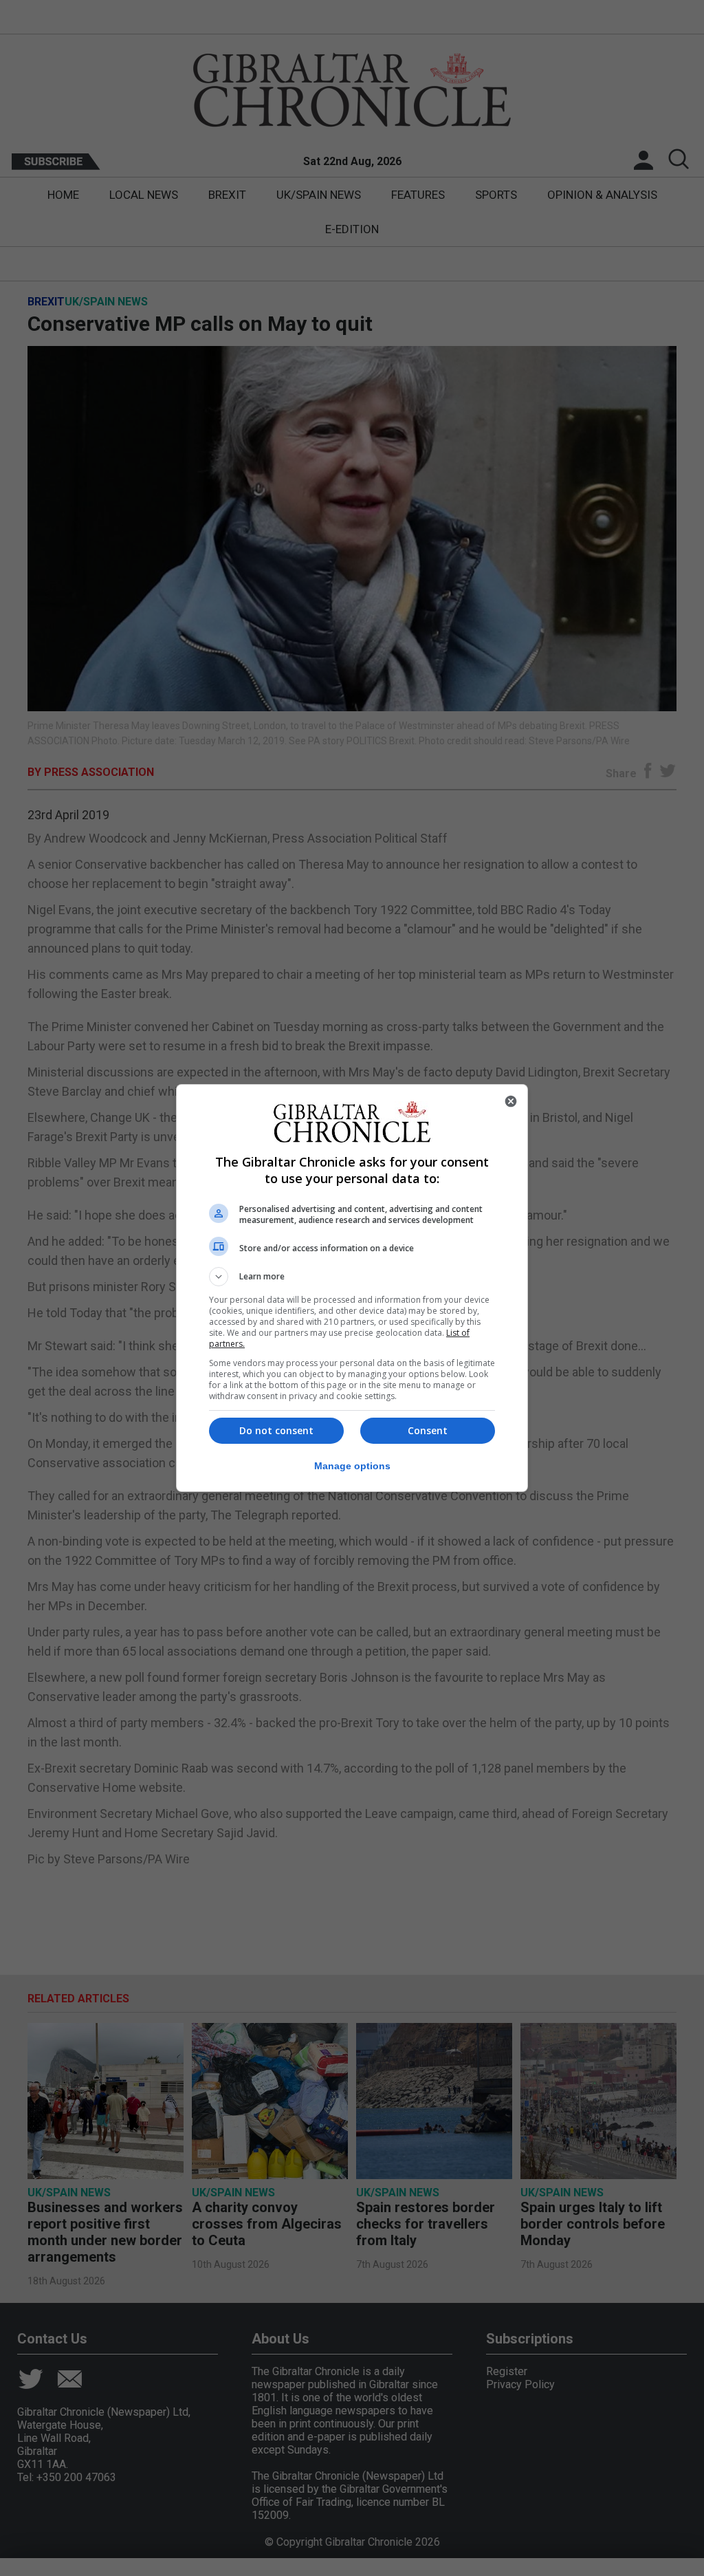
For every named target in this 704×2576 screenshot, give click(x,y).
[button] (352, 1277)
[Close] (511, 1101)
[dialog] (352, 1288)
